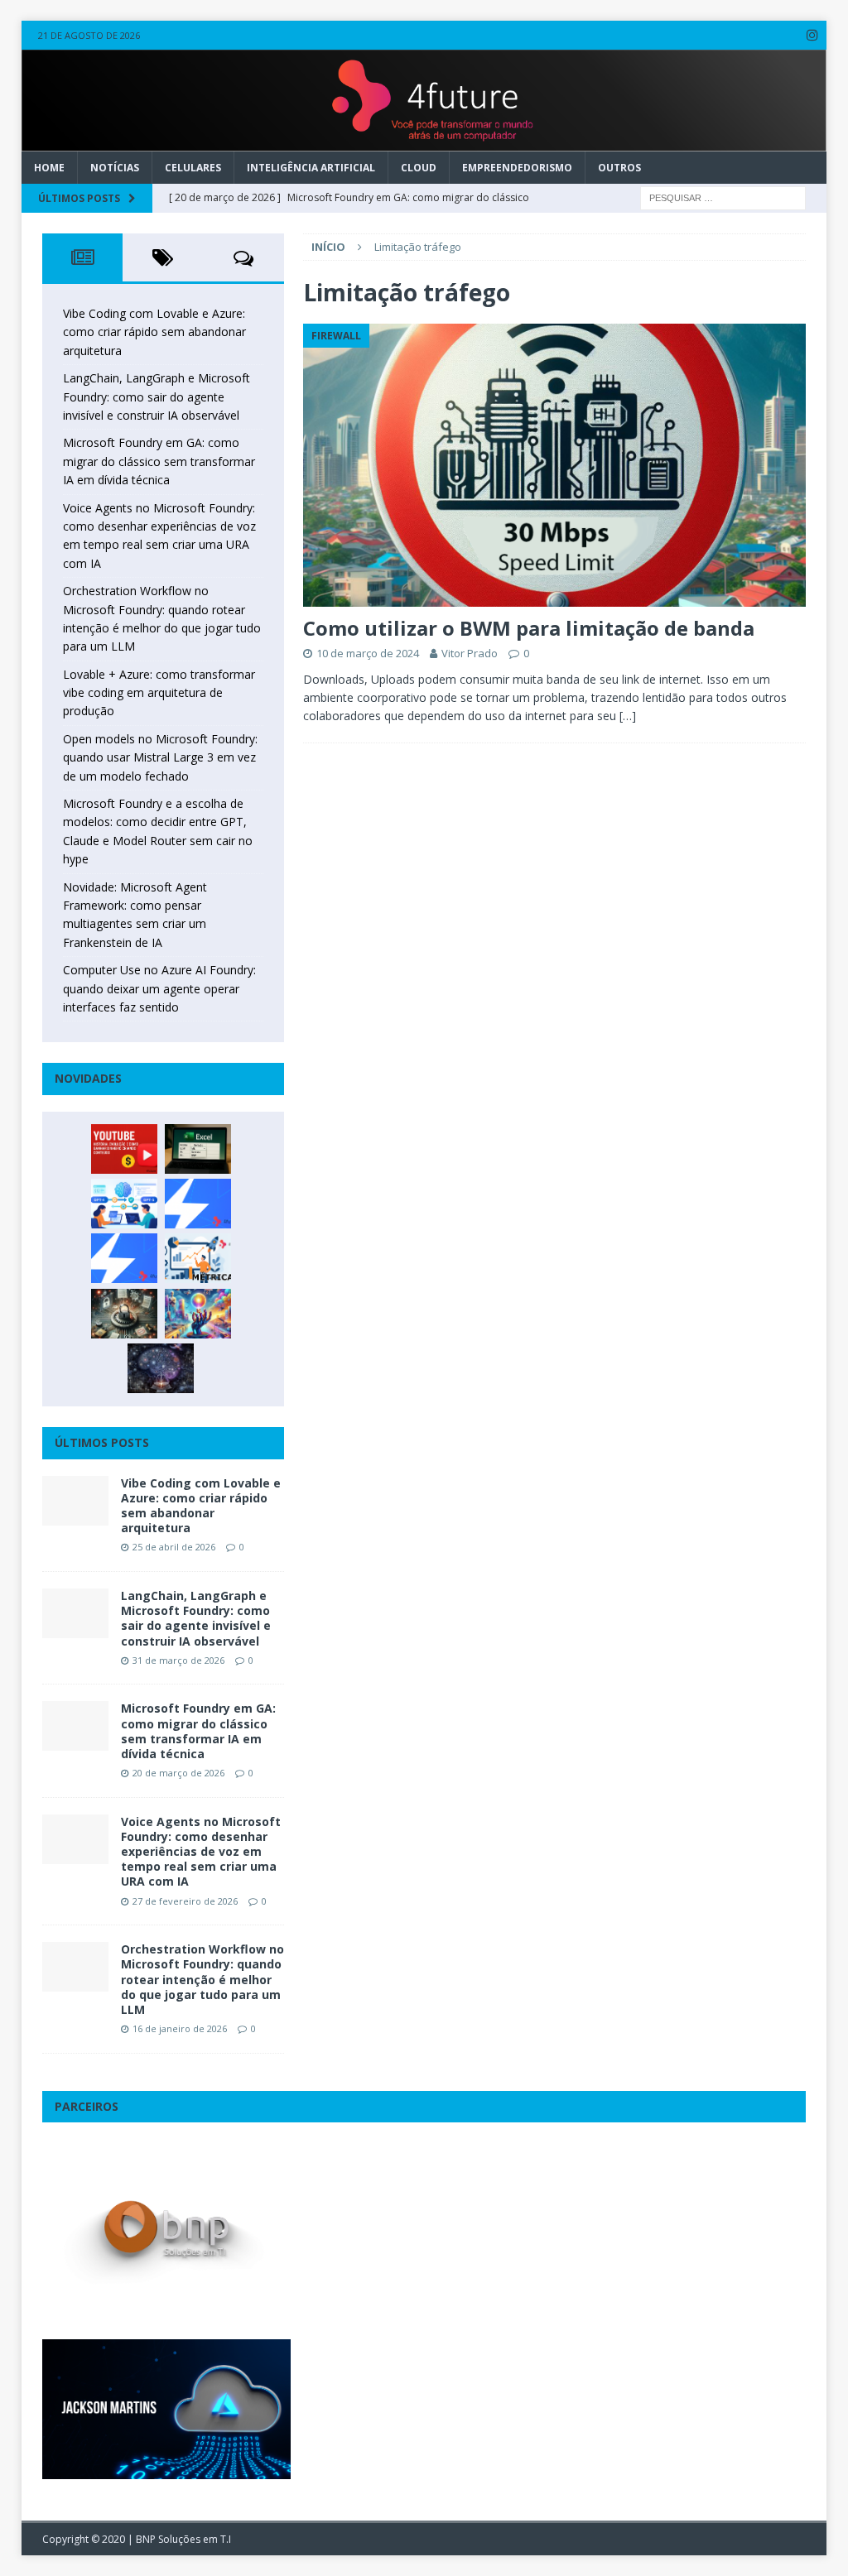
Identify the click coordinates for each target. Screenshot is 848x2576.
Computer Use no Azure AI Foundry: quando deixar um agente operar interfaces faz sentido (159, 988)
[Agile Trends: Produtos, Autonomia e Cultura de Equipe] (124, 1258)
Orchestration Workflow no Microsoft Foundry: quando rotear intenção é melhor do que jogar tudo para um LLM (202, 1979)
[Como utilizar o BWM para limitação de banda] (554, 465)
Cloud (419, 168)
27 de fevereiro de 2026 (185, 1901)
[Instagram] (812, 35)
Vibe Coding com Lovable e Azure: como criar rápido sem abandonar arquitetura (154, 332)
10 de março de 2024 (368, 653)
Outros (619, 168)
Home (49, 168)
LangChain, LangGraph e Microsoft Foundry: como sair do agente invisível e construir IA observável (157, 396)
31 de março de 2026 (178, 1660)
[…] (628, 716)
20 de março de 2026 (178, 1773)
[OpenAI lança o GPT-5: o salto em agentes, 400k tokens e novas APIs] (124, 1204)
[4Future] (424, 141)
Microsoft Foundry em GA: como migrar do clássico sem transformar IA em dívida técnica (159, 461)
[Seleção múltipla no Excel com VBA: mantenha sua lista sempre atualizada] (198, 1149)
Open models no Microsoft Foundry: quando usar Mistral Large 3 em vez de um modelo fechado (160, 757)
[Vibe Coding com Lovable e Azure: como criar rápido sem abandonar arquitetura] (75, 1501)
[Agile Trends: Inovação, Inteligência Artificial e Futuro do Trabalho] (198, 1204)
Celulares (193, 168)
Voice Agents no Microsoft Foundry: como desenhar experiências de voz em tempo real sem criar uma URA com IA (201, 1852)
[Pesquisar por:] (723, 197)
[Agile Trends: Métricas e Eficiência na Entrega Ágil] (198, 1258)
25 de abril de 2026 (174, 1547)
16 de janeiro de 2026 (180, 2028)
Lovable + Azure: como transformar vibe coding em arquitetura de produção (159, 693)
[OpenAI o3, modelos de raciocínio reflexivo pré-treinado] (161, 1368)
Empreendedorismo (517, 168)
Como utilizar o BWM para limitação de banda (529, 628)
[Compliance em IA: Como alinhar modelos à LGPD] (124, 1314)
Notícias (115, 168)
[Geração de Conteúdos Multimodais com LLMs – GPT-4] (198, 1314)
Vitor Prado (470, 653)
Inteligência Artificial (311, 168)
